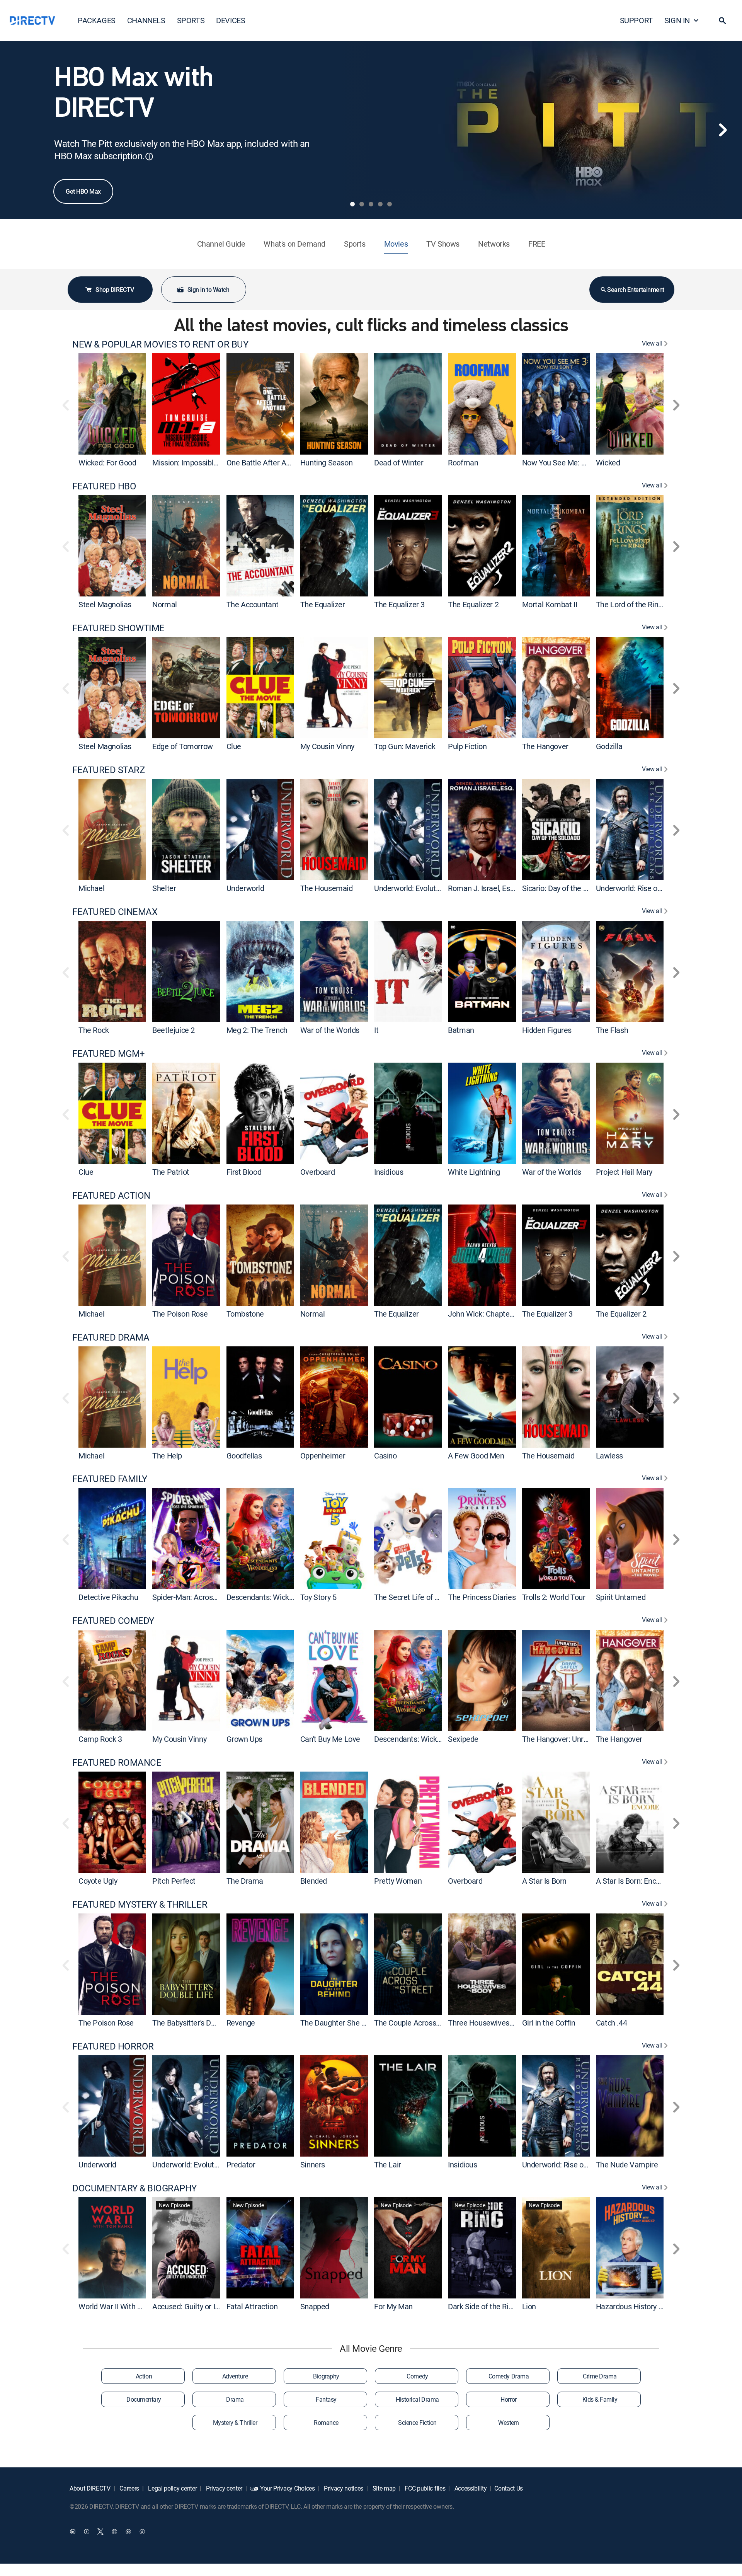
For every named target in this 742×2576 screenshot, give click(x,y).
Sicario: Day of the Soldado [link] (566, 888)
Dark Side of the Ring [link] (482, 2306)
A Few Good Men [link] (476, 1455)
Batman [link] (461, 1030)
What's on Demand (294, 244)
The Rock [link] (94, 1030)
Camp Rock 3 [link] (100, 1739)
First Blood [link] (244, 1172)
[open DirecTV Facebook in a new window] (87, 2532)
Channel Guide (221, 244)
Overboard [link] (317, 1172)
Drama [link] (235, 2399)
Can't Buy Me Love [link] (330, 1739)
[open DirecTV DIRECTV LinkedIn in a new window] (73, 2532)
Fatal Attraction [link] (252, 2306)
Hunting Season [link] (326, 463)
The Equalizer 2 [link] (473, 604)
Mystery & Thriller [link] (235, 2423)
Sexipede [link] (463, 1739)
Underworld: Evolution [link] (410, 888)
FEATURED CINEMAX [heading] (115, 912)
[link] (112, 404)
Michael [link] (91, 888)
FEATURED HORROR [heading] (113, 2046)
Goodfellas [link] (244, 1455)
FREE (537, 244)
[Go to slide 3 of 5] (371, 204)
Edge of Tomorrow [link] (183, 746)
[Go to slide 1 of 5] (352, 204)
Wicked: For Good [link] (107, 463)
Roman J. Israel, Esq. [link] (482, 888)
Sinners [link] (313, 2165)
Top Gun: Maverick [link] (405, 746)
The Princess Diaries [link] (482, 1597)
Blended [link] (314, 1881)
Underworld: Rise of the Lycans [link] (646, 888)
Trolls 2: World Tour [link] (554, 1597)
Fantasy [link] (326, 2399)
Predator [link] (241, 2165)
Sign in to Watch (208, 290)
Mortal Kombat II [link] (550, 604)
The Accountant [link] (253, 604)
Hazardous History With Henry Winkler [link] (659, 2306)
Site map (383, 2488)
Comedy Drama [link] (509, 2376)
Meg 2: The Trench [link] (257, 1030)
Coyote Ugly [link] (98, 1881)
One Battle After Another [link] (267, 463)
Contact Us (509, 2488)
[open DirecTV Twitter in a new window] (100, 2532)
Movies (396, 244)
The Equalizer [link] (323, 604)
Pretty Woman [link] (398, 1881)
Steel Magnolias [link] (105, 604)
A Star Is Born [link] (544, 1881)
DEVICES (231, 20)
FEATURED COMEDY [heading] (113, 1621)
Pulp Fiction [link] (467, 746)
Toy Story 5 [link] (318, 1597)
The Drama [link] (245, 1881)
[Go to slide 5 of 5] (390, 204)
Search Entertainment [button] (636, 290)
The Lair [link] (388, 2165)
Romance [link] (326, 2423)
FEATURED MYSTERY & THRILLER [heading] (140, 1904)
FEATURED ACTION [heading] (111, 1195)
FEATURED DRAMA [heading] (111, 1337)
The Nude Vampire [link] (627, 2165)
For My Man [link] (393, 2306)
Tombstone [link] (245, 1314)
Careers (129, 2488)
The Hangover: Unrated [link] (560, 1739)
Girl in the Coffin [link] (549, 2023)
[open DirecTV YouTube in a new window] (128, 2532)
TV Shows (443, 244)
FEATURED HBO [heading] (104, 486)
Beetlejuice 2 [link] (174, 1030)
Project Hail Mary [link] (624, 1172)
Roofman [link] (463, 463)
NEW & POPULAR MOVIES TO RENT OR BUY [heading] (160, 344)
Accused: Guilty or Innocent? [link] (199, 2306)
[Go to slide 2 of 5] (362, 204)
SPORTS (191, 20)
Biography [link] (326, 2376)
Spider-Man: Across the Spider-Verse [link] (213, 1597)
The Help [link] (167, 1455)
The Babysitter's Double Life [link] (198, 2023)
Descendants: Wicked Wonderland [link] (283, 1597)
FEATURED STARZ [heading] (108, 770)
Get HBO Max (83, 191)
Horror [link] (508, 2399)
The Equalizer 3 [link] (399, 604)
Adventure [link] (235, 2376)
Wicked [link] (608, 463)
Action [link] (144, 2376)
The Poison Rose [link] (180, 1314)
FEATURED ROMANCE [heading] (117, 1762)
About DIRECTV (90, 2488)
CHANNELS (146, 20)
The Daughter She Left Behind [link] (350, 2023)
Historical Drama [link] (417, 2399)
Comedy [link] (417, 2376)
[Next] (723, 130)
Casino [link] (385, 1455)
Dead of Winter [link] (399, 463)
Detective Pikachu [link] (108, 1597)
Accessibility (470, 2488)
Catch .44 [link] (611, 2023)
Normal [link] (165, 604)
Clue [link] (234, 746)
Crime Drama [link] (600, 2376)
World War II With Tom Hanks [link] (127, 2306)
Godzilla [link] (609, 746)
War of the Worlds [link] (330, 1030)
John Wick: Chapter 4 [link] (483, 1314)
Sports (355, 244)
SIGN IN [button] (677, 20)
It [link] (376, 1030)
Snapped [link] (315, 2306)
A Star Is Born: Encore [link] (631, 1881)
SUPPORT (636, 20)
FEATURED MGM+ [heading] (109, 1054)
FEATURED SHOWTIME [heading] (118, 628)
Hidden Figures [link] (547, 1030)
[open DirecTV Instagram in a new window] (114, 2532)
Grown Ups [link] (244, 1739)
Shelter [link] (164, 888)
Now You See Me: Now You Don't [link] (575, 463)
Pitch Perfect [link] (174, 1881)
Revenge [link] (241, 2023)
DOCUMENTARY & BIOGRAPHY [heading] (134, 2188)
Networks (494, 244)
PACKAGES (97, 20)
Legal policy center (172, 2488)
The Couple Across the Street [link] (422, 2023)
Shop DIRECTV (115, 290)
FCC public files (425, 2488)
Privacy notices (343, 2488)
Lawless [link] (609, 1455)
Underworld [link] (245, 888)
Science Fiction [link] (417, 2423)
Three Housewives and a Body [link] (497, 2023)
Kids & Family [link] (600, 2399)
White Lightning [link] (474, 1172)
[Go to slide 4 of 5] (380, 204)
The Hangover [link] (545, 746)
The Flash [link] (612, 1030)
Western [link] (509, 2423)
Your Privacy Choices (288, 2488)
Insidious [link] (389, 1172)
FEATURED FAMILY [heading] (110, 1479)
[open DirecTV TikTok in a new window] (142, 2532)
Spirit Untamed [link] (621, 1597)
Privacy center (223, 2488)
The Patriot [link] (171, 1172)
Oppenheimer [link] (323, 1455)
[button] (722, 20)
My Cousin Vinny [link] (327, 746)
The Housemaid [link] (327, 888)
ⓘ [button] (149, 156)
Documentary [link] (144, 2399)
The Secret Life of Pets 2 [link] (415, 1597)
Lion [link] (529, 2306)
